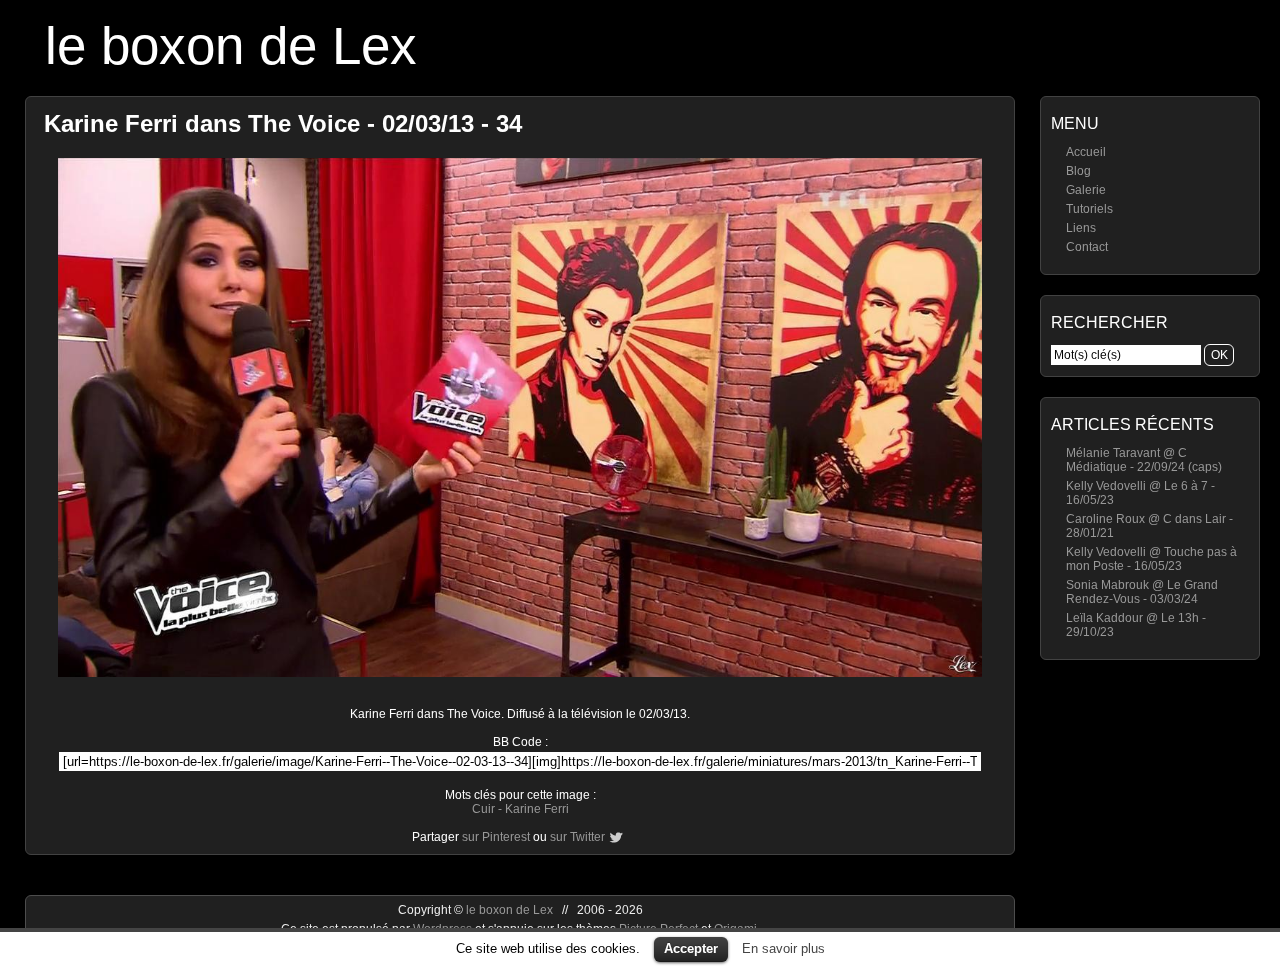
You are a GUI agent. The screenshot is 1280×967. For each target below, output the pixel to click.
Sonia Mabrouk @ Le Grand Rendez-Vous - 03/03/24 (1142, 592)
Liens (1081, 228)
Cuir (483, 809)
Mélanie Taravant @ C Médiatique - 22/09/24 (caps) (1144, 460)
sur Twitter (577, 837)
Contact (1087, 247)
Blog (1078, 171)
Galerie (1086, 190)
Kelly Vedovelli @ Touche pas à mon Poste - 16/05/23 (1151, 559)
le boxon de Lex (231, 45)
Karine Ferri (537, 809)
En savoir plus (783, 948)
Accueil (1086, 152)
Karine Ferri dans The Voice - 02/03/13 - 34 (283, 123)
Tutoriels (1089, 209)
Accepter (691, 948)
